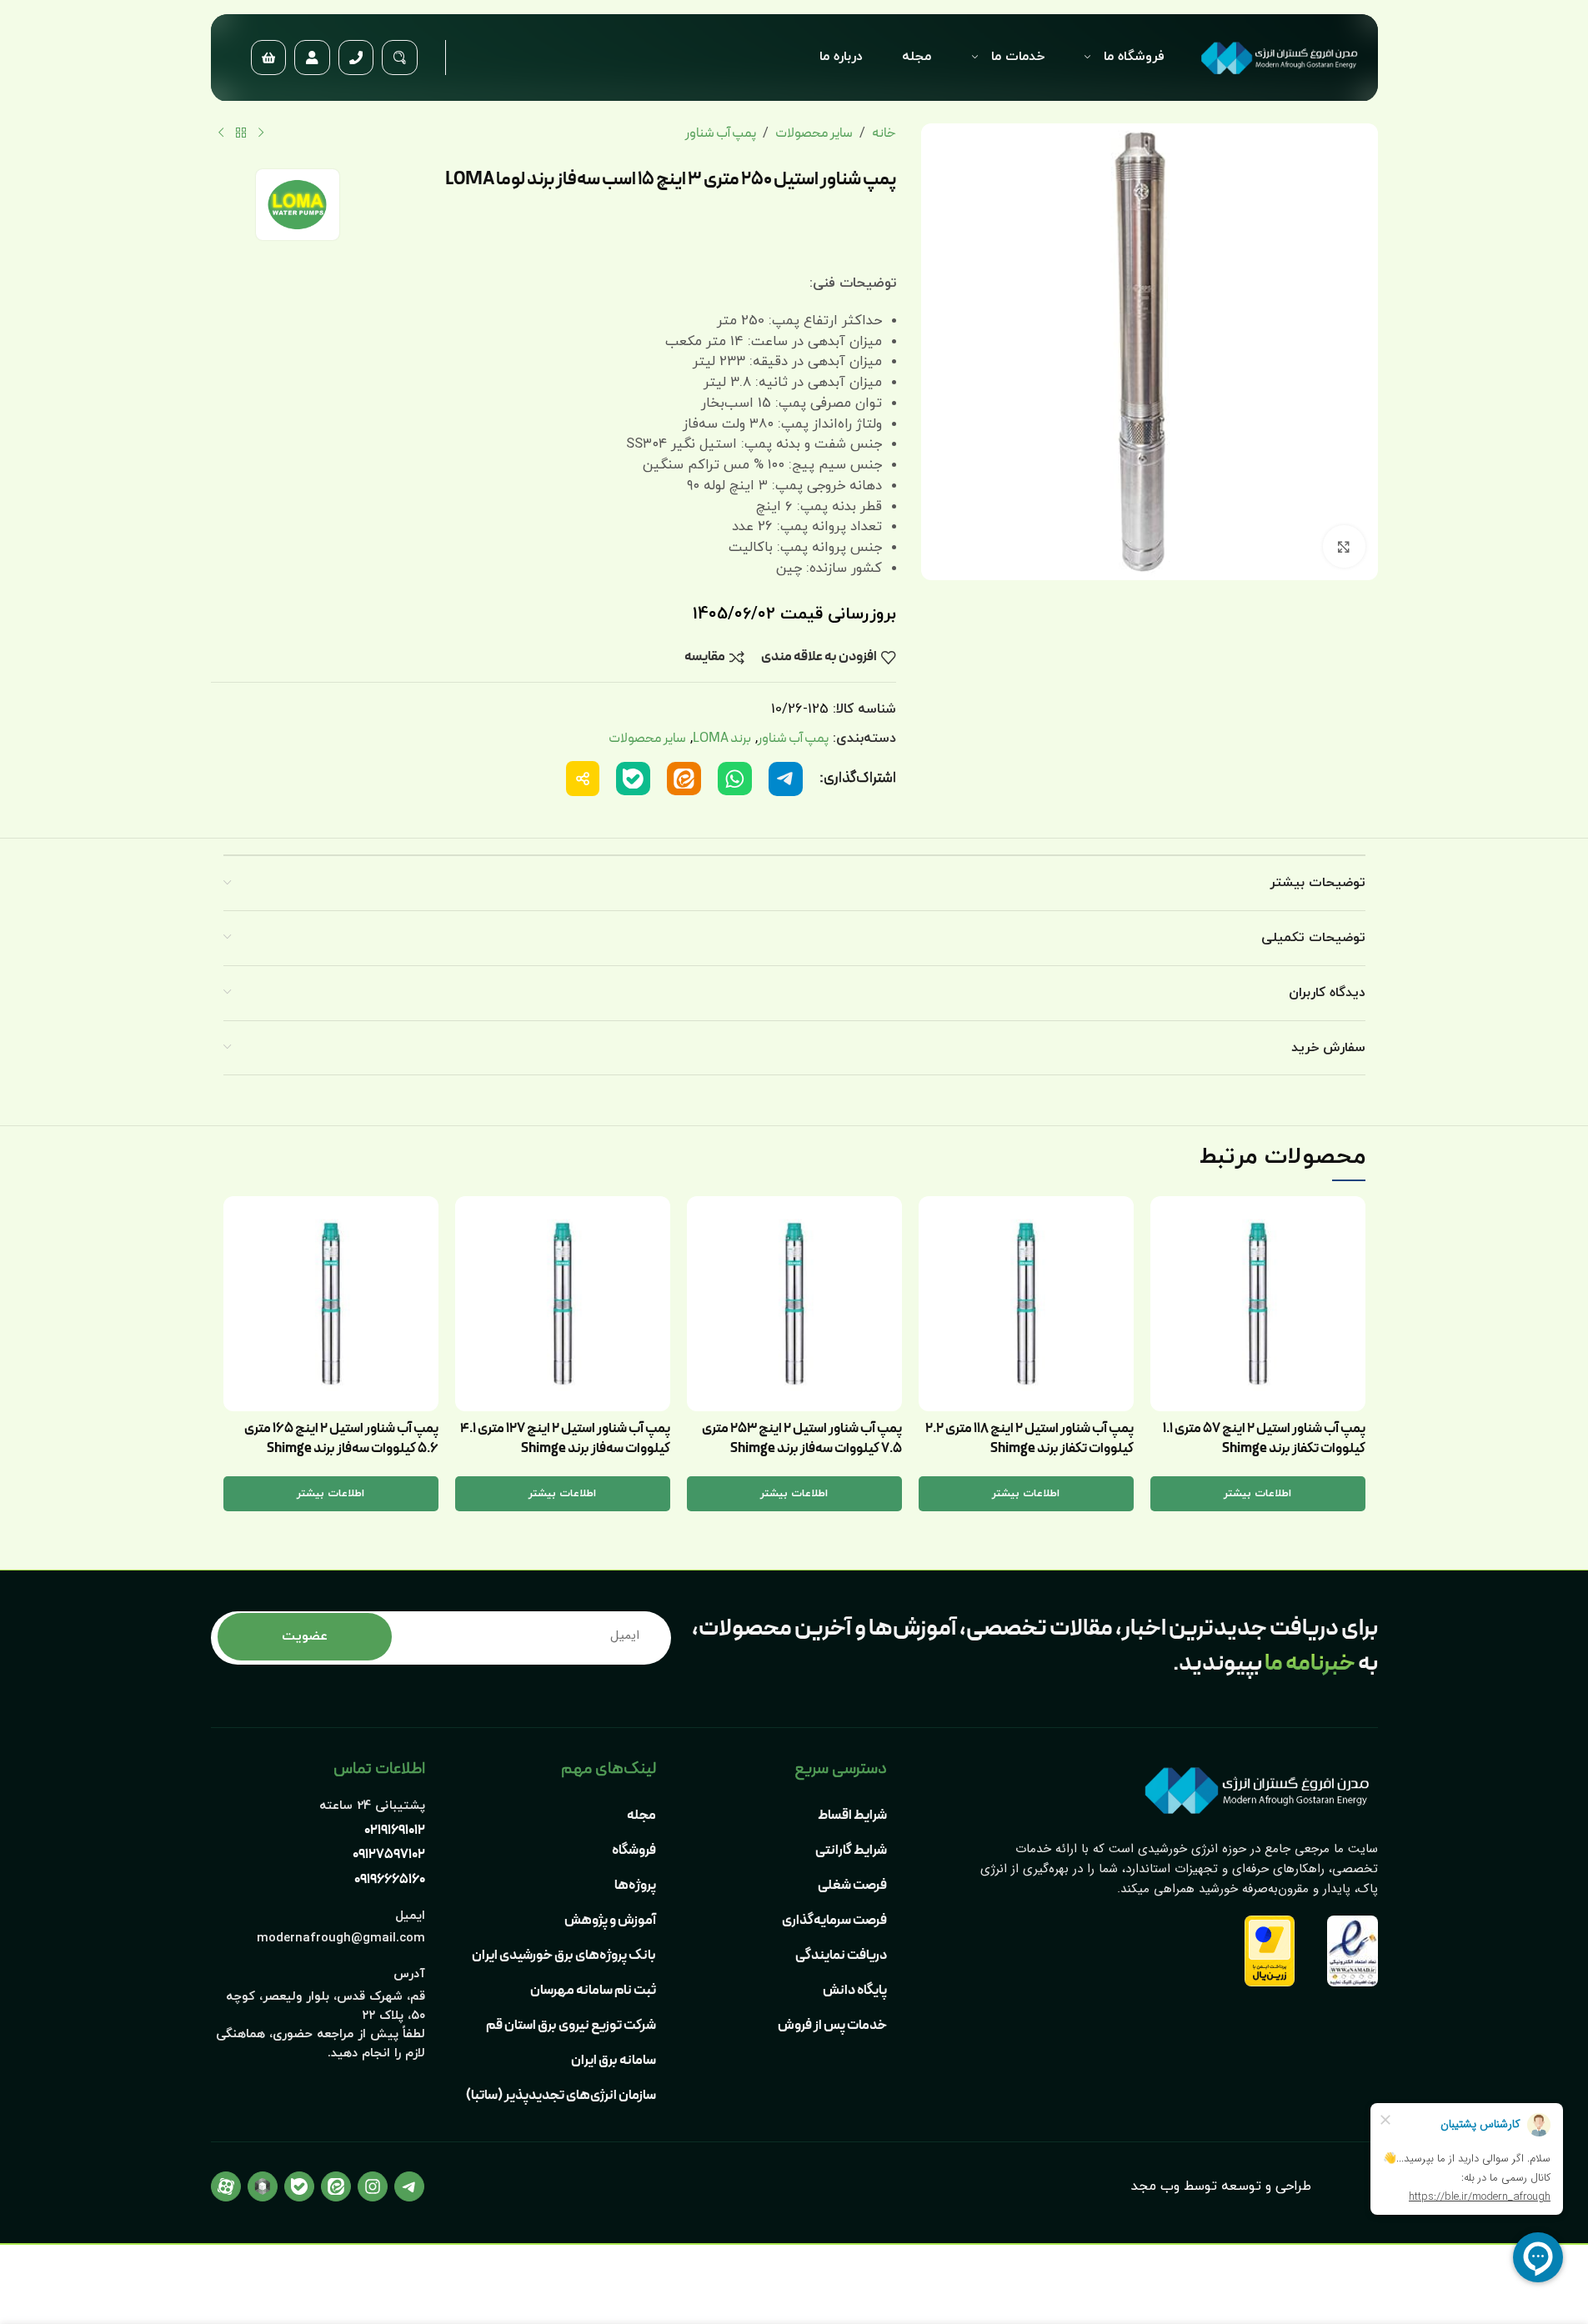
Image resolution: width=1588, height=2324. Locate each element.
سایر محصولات (814, 133)
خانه (884, 133)
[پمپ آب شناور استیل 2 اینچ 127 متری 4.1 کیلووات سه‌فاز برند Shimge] (563, 1304)
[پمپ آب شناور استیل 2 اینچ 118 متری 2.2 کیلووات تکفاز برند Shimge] (1026, 1304)
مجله (917, 57)
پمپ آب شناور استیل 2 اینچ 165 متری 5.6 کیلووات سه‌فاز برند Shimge (341, 1438)
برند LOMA (722, 738)
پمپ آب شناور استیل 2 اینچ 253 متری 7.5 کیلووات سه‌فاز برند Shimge (802, 1438)
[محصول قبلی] (261, 133)
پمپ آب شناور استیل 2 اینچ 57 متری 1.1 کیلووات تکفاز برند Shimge (1264, 1438)
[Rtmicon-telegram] (409, 2186)
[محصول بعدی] (221, 133)
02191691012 (395, 1831)
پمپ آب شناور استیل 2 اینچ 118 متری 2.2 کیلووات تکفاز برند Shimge (1029, 1438)
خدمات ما (1018, 57)
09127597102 (389, 1855)
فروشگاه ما (1134, 57)
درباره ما (841, 57)
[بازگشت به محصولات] (241, 133)
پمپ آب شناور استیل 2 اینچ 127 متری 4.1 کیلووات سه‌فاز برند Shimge (565, 1438)
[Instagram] (373, 2186)
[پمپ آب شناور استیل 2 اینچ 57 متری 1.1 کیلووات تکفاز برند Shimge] (1258, 1304)
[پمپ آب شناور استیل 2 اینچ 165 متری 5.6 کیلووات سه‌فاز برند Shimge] (331, 1304)
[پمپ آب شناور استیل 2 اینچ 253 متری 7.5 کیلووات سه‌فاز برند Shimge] (794, 1304)
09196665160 (390, 1880)
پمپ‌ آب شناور (721, 133)
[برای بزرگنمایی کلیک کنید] (1344, 546)
